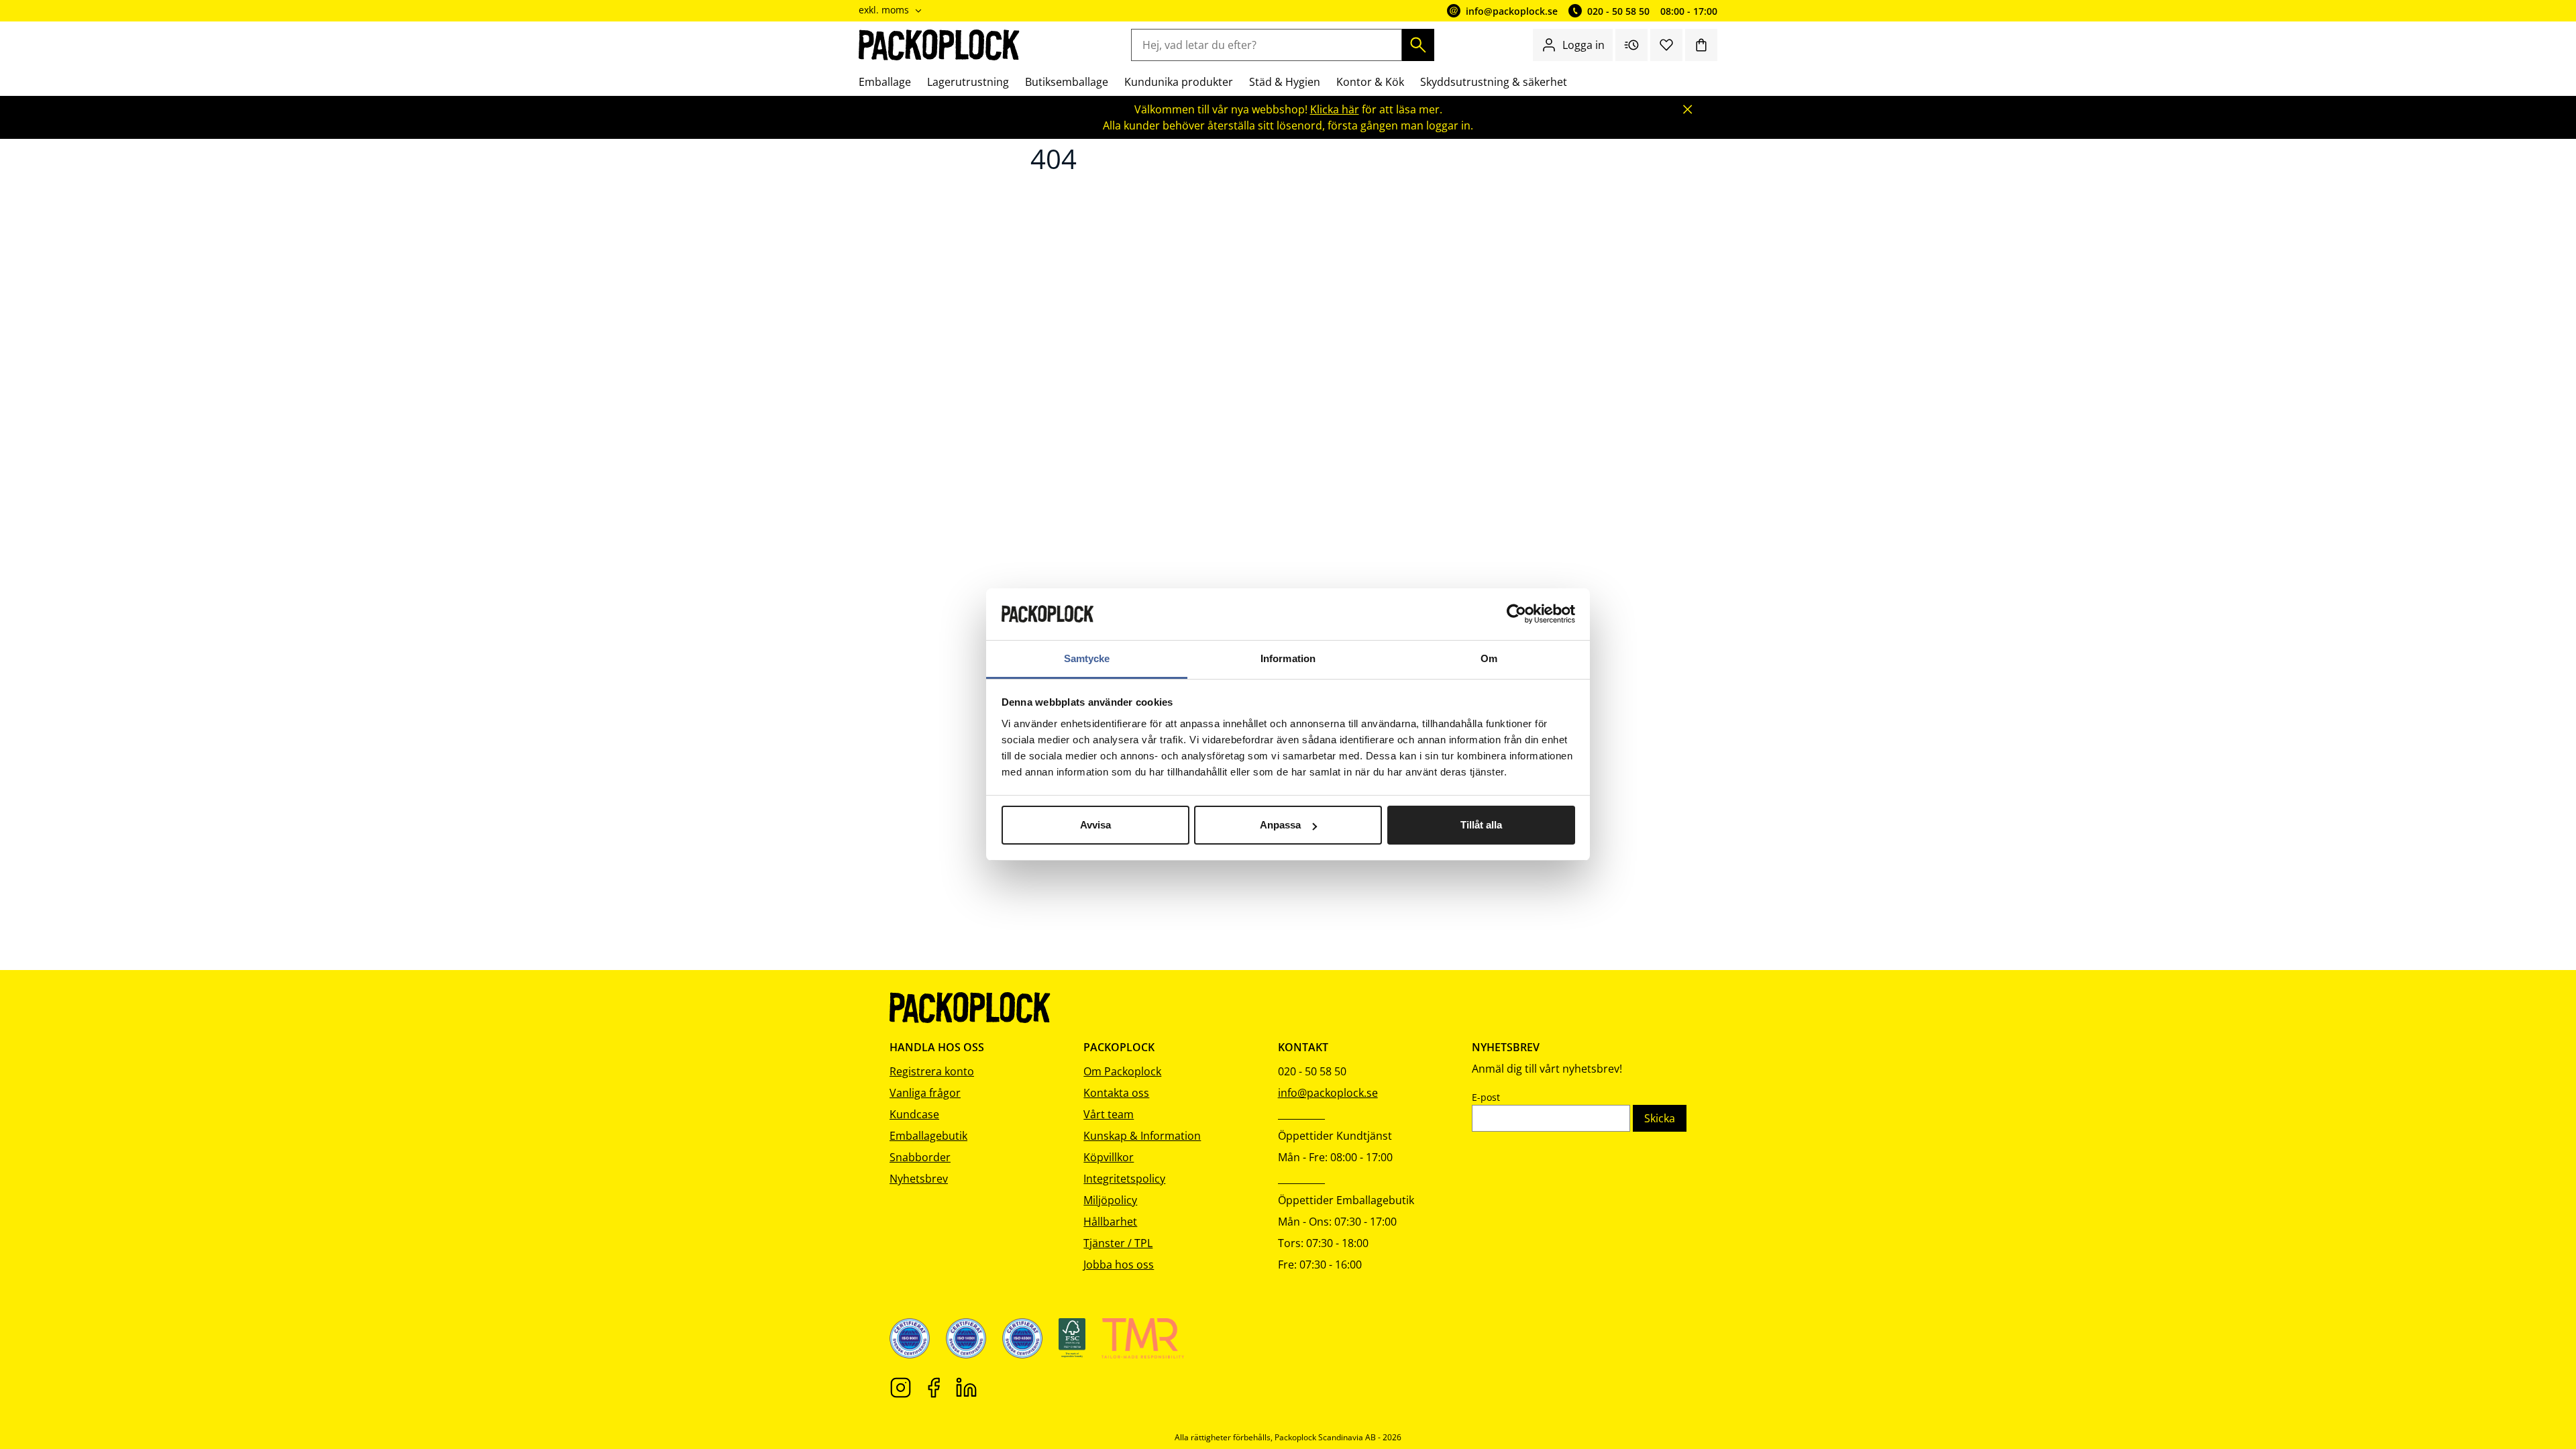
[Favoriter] (1666, 45)
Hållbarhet (1110, 1222)
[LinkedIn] (966, 1387)
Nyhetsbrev (919, 1179)
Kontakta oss (1116, 1093)
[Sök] (1418, 45)
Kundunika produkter (1179, 82)
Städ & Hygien (1285, 82)
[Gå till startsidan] (940, 45)
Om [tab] (1489, 658)
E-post (1486, 1097)
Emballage (885, 82)
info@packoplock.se (1328, 1093)
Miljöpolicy (1110, 1200)
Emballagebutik (928, 1136)
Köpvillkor (1109, 1157)
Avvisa (1095, 825)
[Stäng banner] (1688, 109)
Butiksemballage (1067, 82)
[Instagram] (901, 1387)
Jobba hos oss (1119, 1265)
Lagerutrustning (968, 82)
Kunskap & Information (1142, 1136)
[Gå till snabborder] (1631, 45)
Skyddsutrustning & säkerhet (1494, 82)
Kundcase (914, 1114)
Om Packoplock (1122, 1071)
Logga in (1584, 45)
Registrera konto (932, 1071)
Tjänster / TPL (1118, 1243)
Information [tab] (1288, 658)
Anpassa (1280, 825)
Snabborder (920, 1157)
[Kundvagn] (1701, 45)
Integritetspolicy (1124, 1179)
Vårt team (1109, 1114)
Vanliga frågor (925, 1093)
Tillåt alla (1481, 825)
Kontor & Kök (1370, 82)
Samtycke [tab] (1087, 658)
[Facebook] (933, 1387)
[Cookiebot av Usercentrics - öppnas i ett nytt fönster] (1516, 614)
